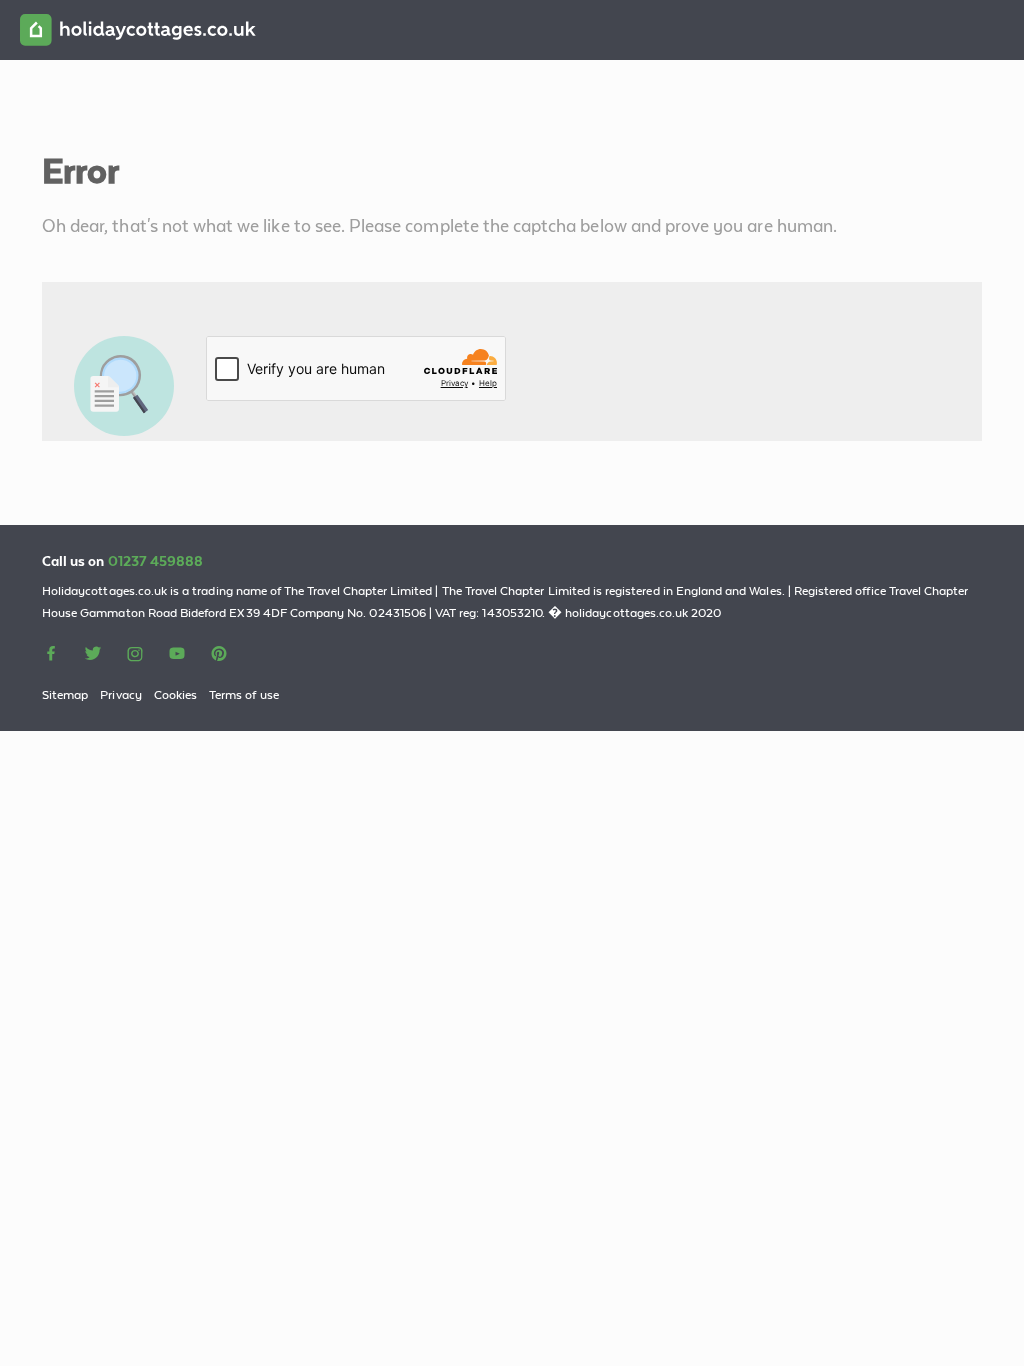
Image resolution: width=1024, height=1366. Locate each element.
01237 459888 (156, 561)
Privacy (120, 695)
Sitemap (65, 695)
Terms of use (244, 695)
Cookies (175, 695)
